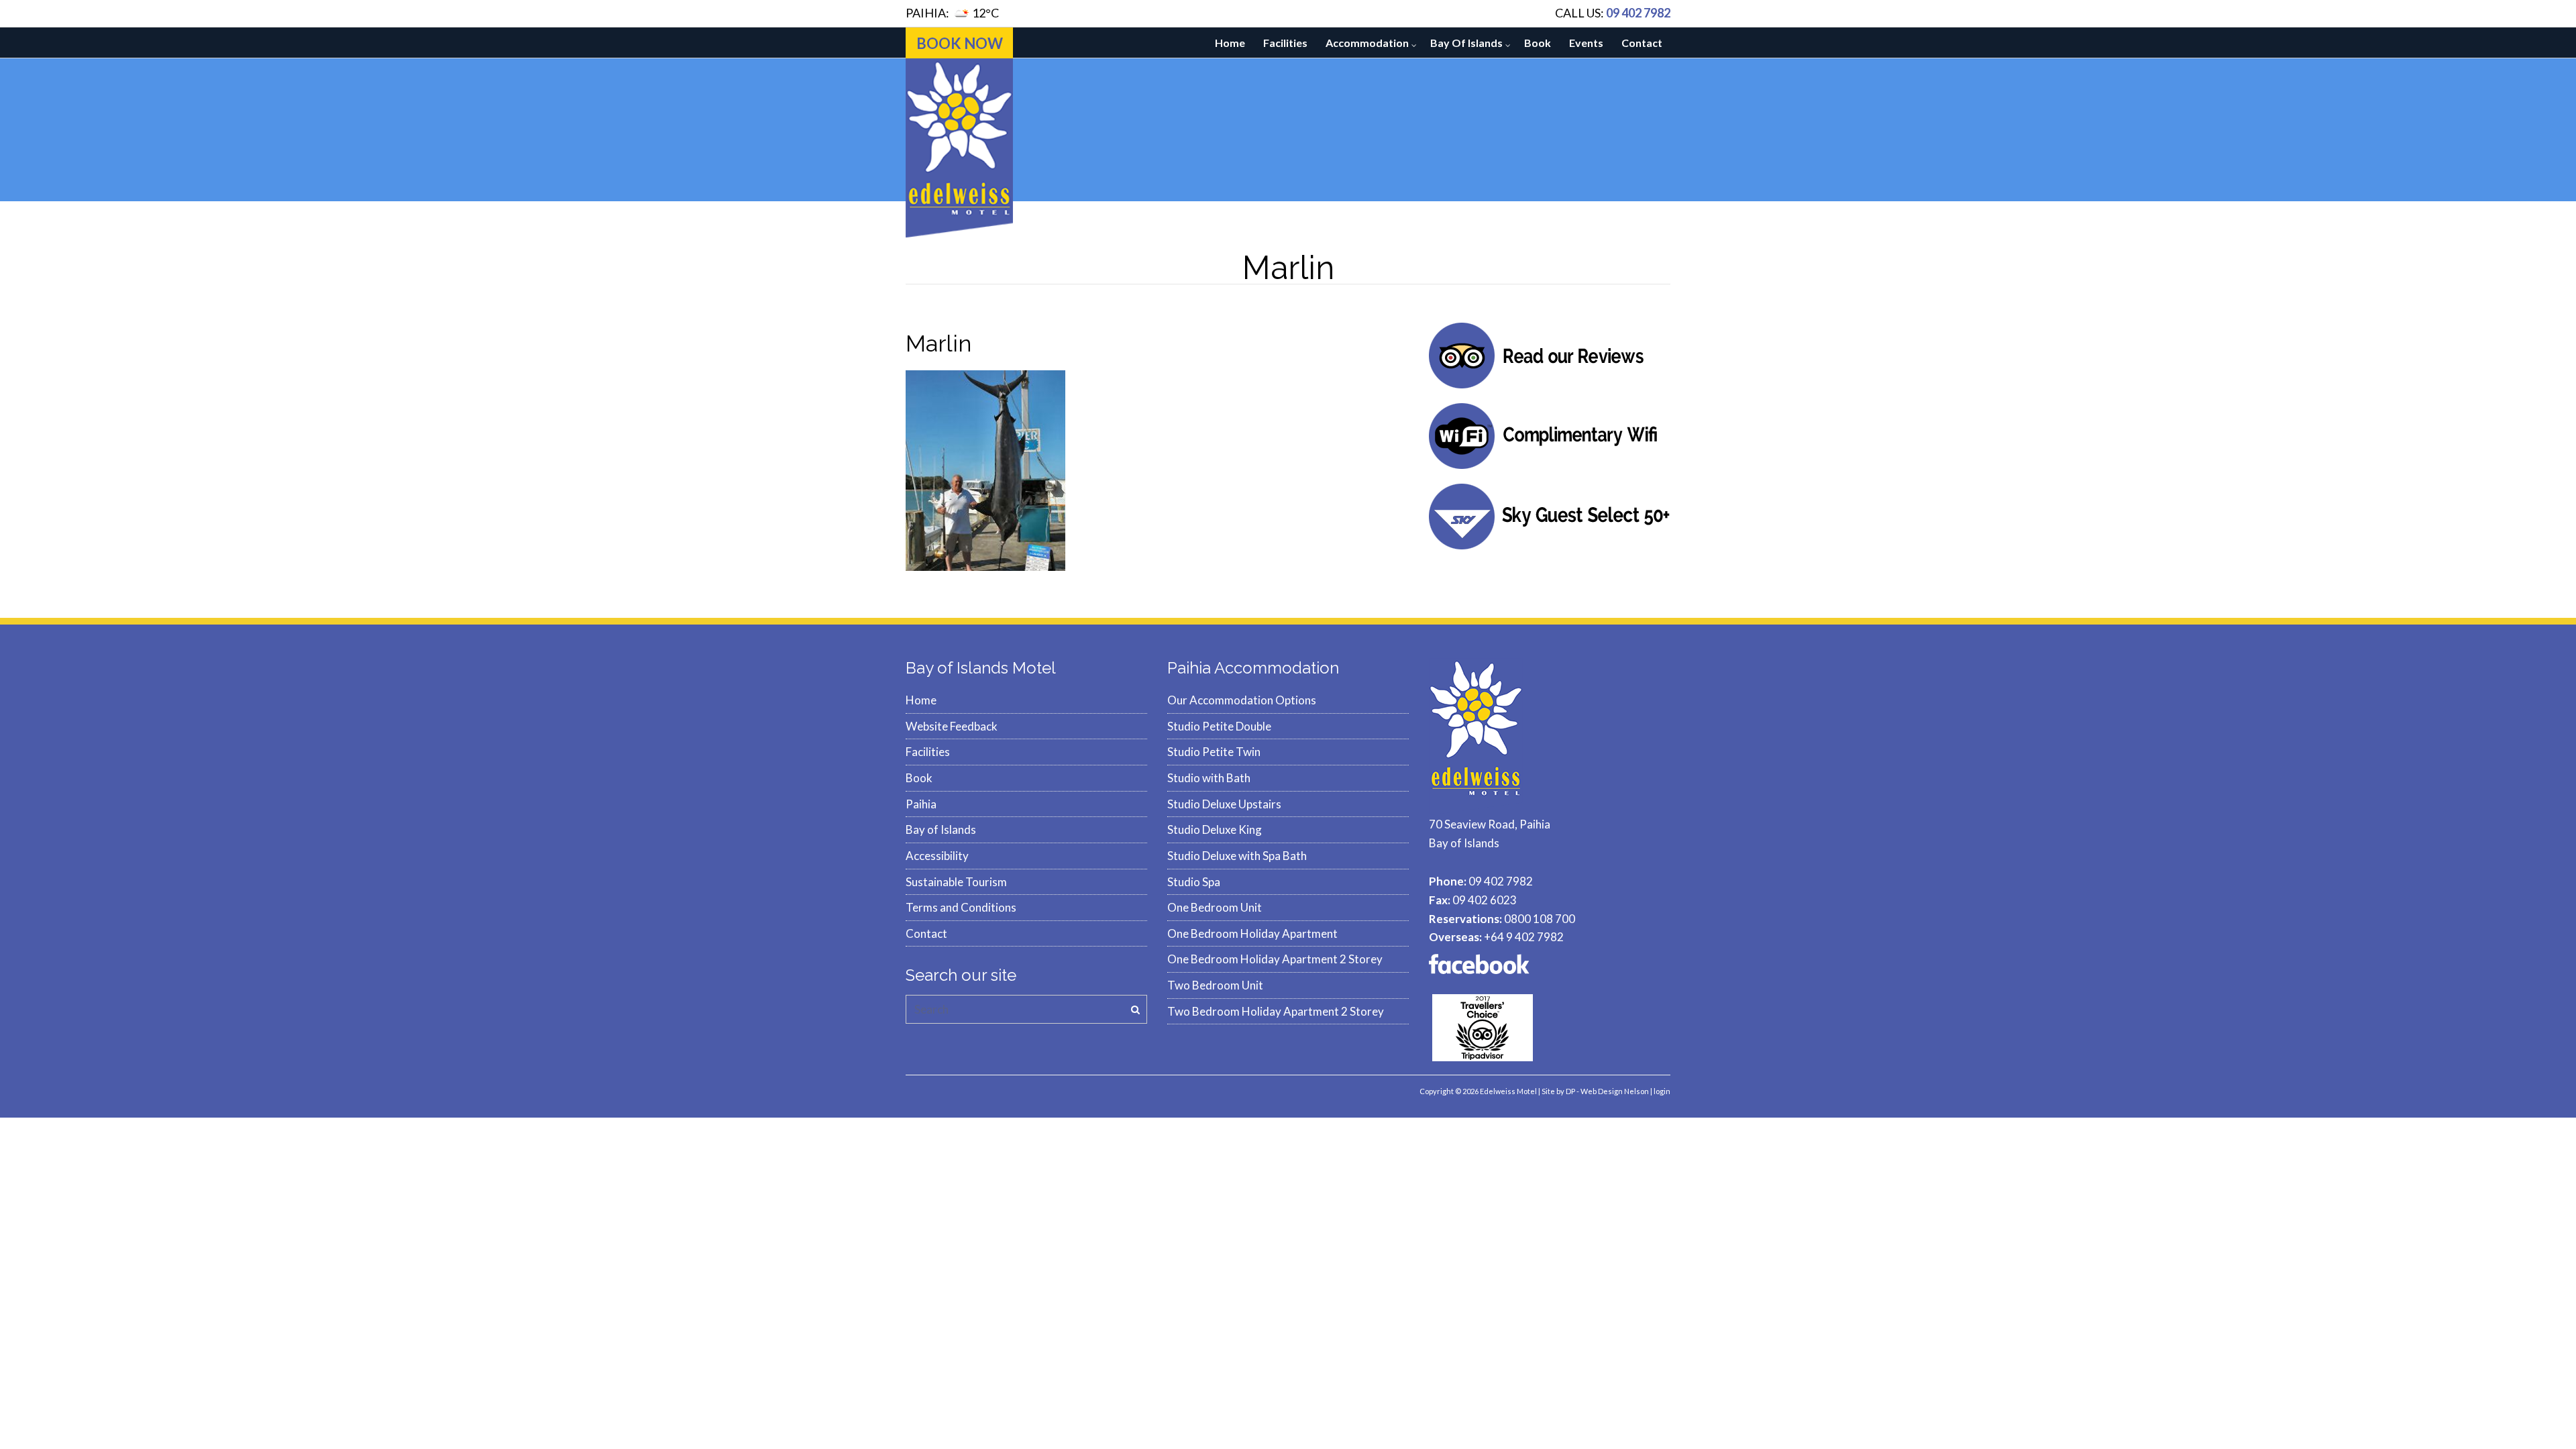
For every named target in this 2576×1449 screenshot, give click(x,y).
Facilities (1285, 43)
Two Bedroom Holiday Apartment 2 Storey (1276, 1011)
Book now (960, 43)
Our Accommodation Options (1242, 700)
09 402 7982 (1638, 13)
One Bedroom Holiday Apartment (1252, 933)
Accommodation (1367, 43)
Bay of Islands (1466, 43)
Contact (1642, 43)
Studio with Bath (1209, 778)
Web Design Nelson (1615, 1091)
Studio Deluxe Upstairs (1224, 804)
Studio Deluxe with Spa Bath (1237, 856)
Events (1586, 43)
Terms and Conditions (961, 907)
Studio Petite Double (1219, 726)
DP (1570, 1091)
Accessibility (937, 856)
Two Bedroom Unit (1215, 985)
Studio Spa (1194, 882)
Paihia (921, 804)
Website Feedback (952, 726)
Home (1230, 43)
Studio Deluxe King (1215, 829)
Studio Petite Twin (1214, 752)
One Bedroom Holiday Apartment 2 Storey (1275, 959)
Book (1538, 43)
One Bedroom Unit (1215, 907)
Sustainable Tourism (956, 882)
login (1662, 1091)
